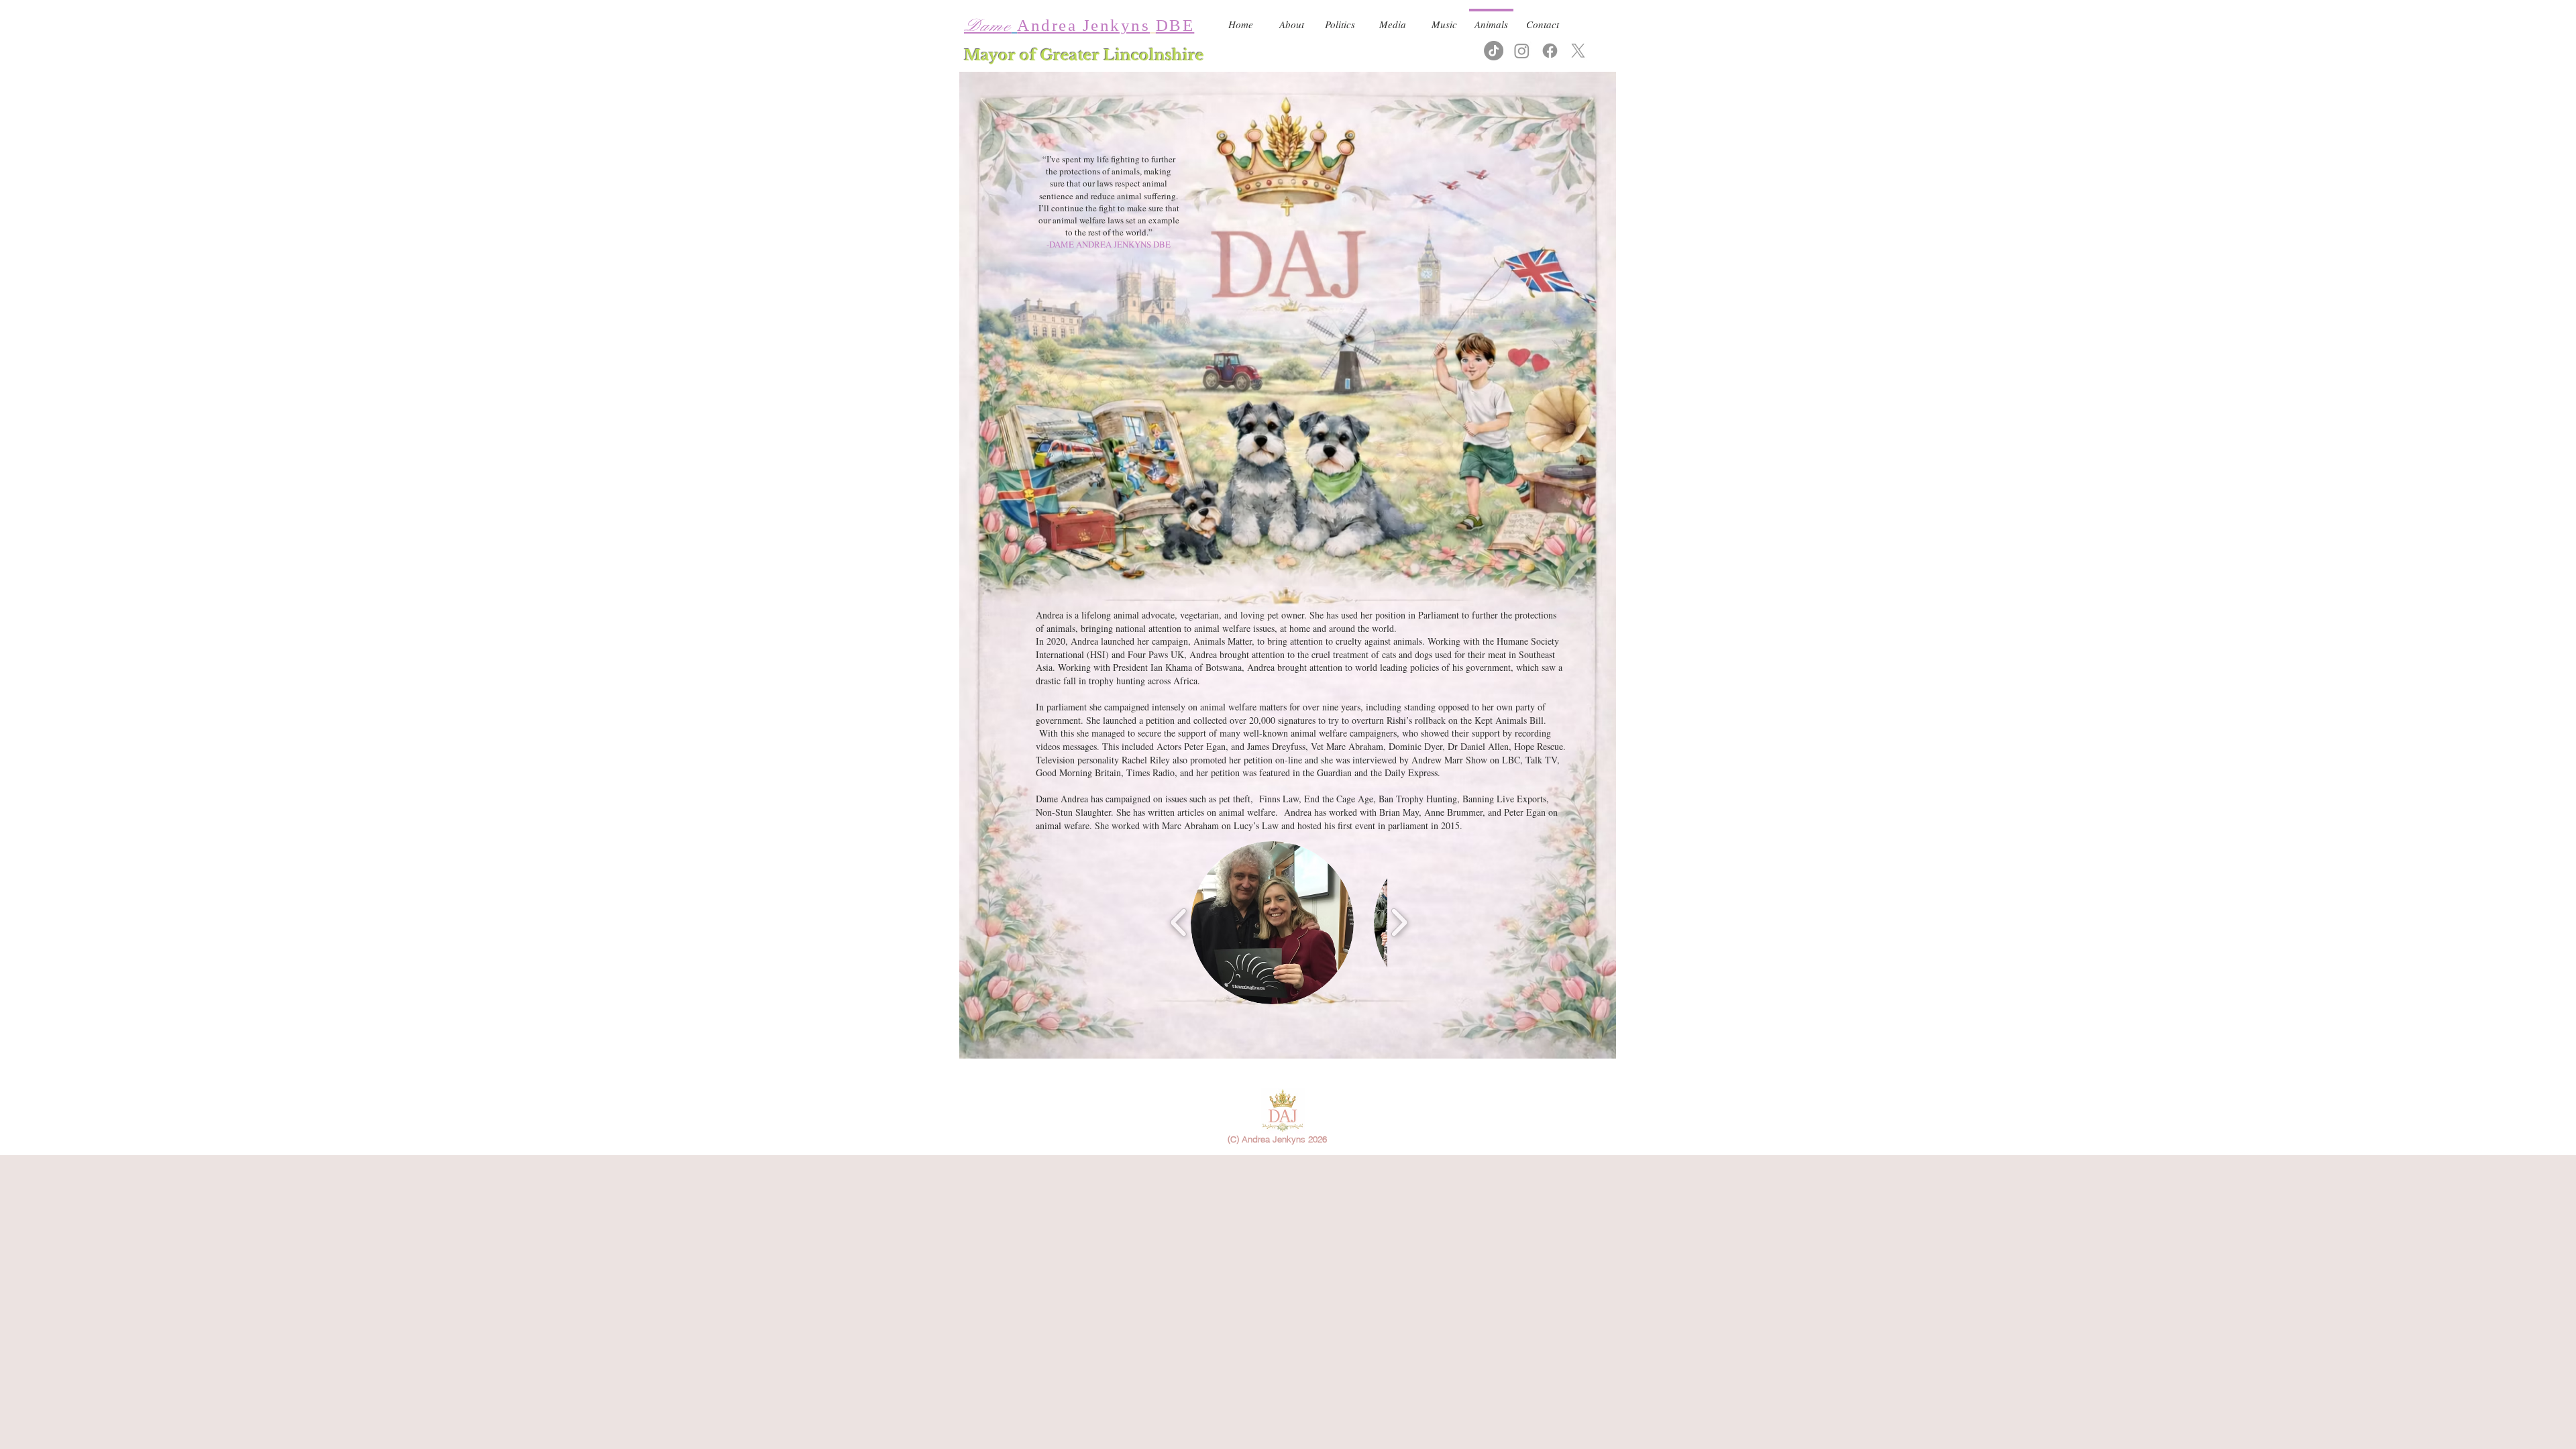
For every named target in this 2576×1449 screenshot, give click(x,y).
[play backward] (1179, 922)
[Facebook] (1550, 51)
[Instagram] (1522, 51)
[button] (1272, 923)
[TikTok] (1494, 51)
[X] (1578, 51)
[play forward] (1399, 922)
